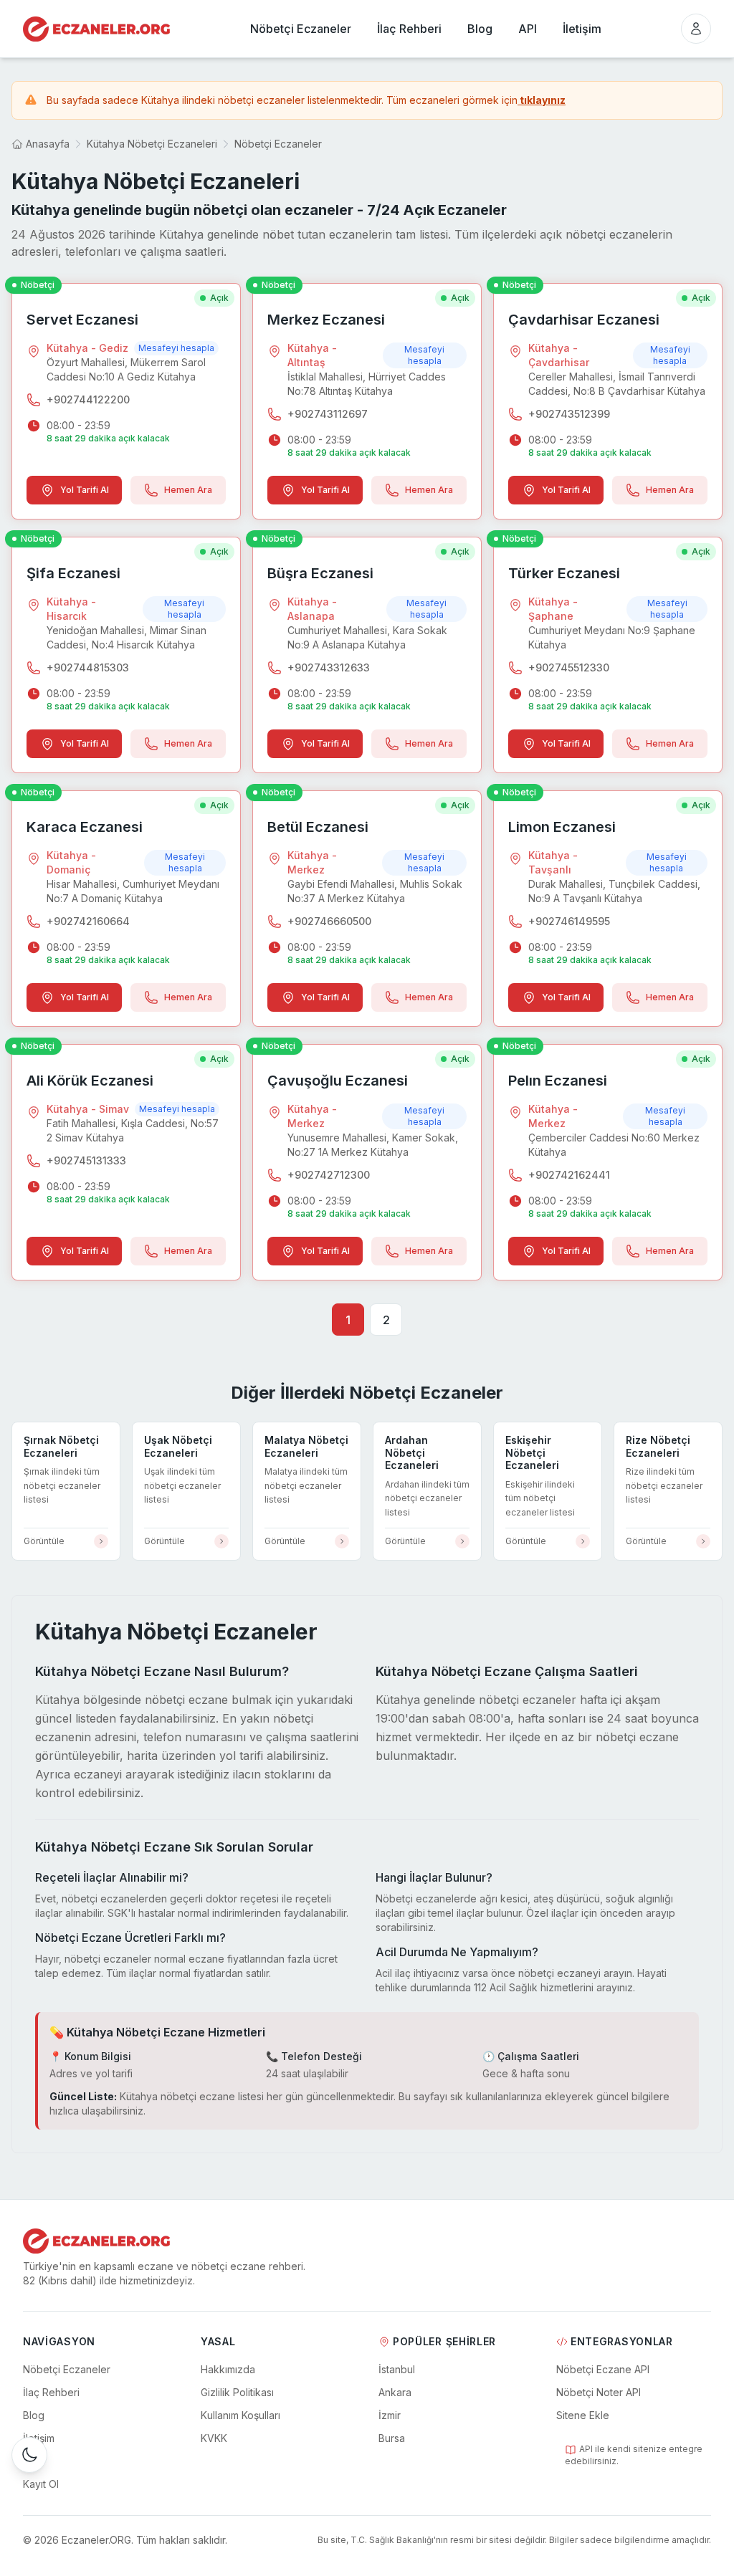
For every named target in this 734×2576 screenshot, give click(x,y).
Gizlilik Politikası (237, 2392)
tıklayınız (542, 100)
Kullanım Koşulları (240, 2415)
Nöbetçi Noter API (599, 2392)
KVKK (214, 2438)
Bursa (392, 2438)
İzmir (390, 2415)
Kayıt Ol (41, 2484)
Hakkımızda (228, 2369)
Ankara (395, 2392)
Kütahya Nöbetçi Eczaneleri (152, 144)
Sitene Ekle (583, 2415)
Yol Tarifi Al (85, 490)
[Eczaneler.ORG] (96, 29)
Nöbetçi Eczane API (603, 2369)
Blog (34, 2415)
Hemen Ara (188, 490)
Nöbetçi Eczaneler (278, 144)
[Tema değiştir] (29, 2455)
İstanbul (397, 2369)
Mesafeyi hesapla (176, 348)
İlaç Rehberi (51, 2392)
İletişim (39, 2438)
